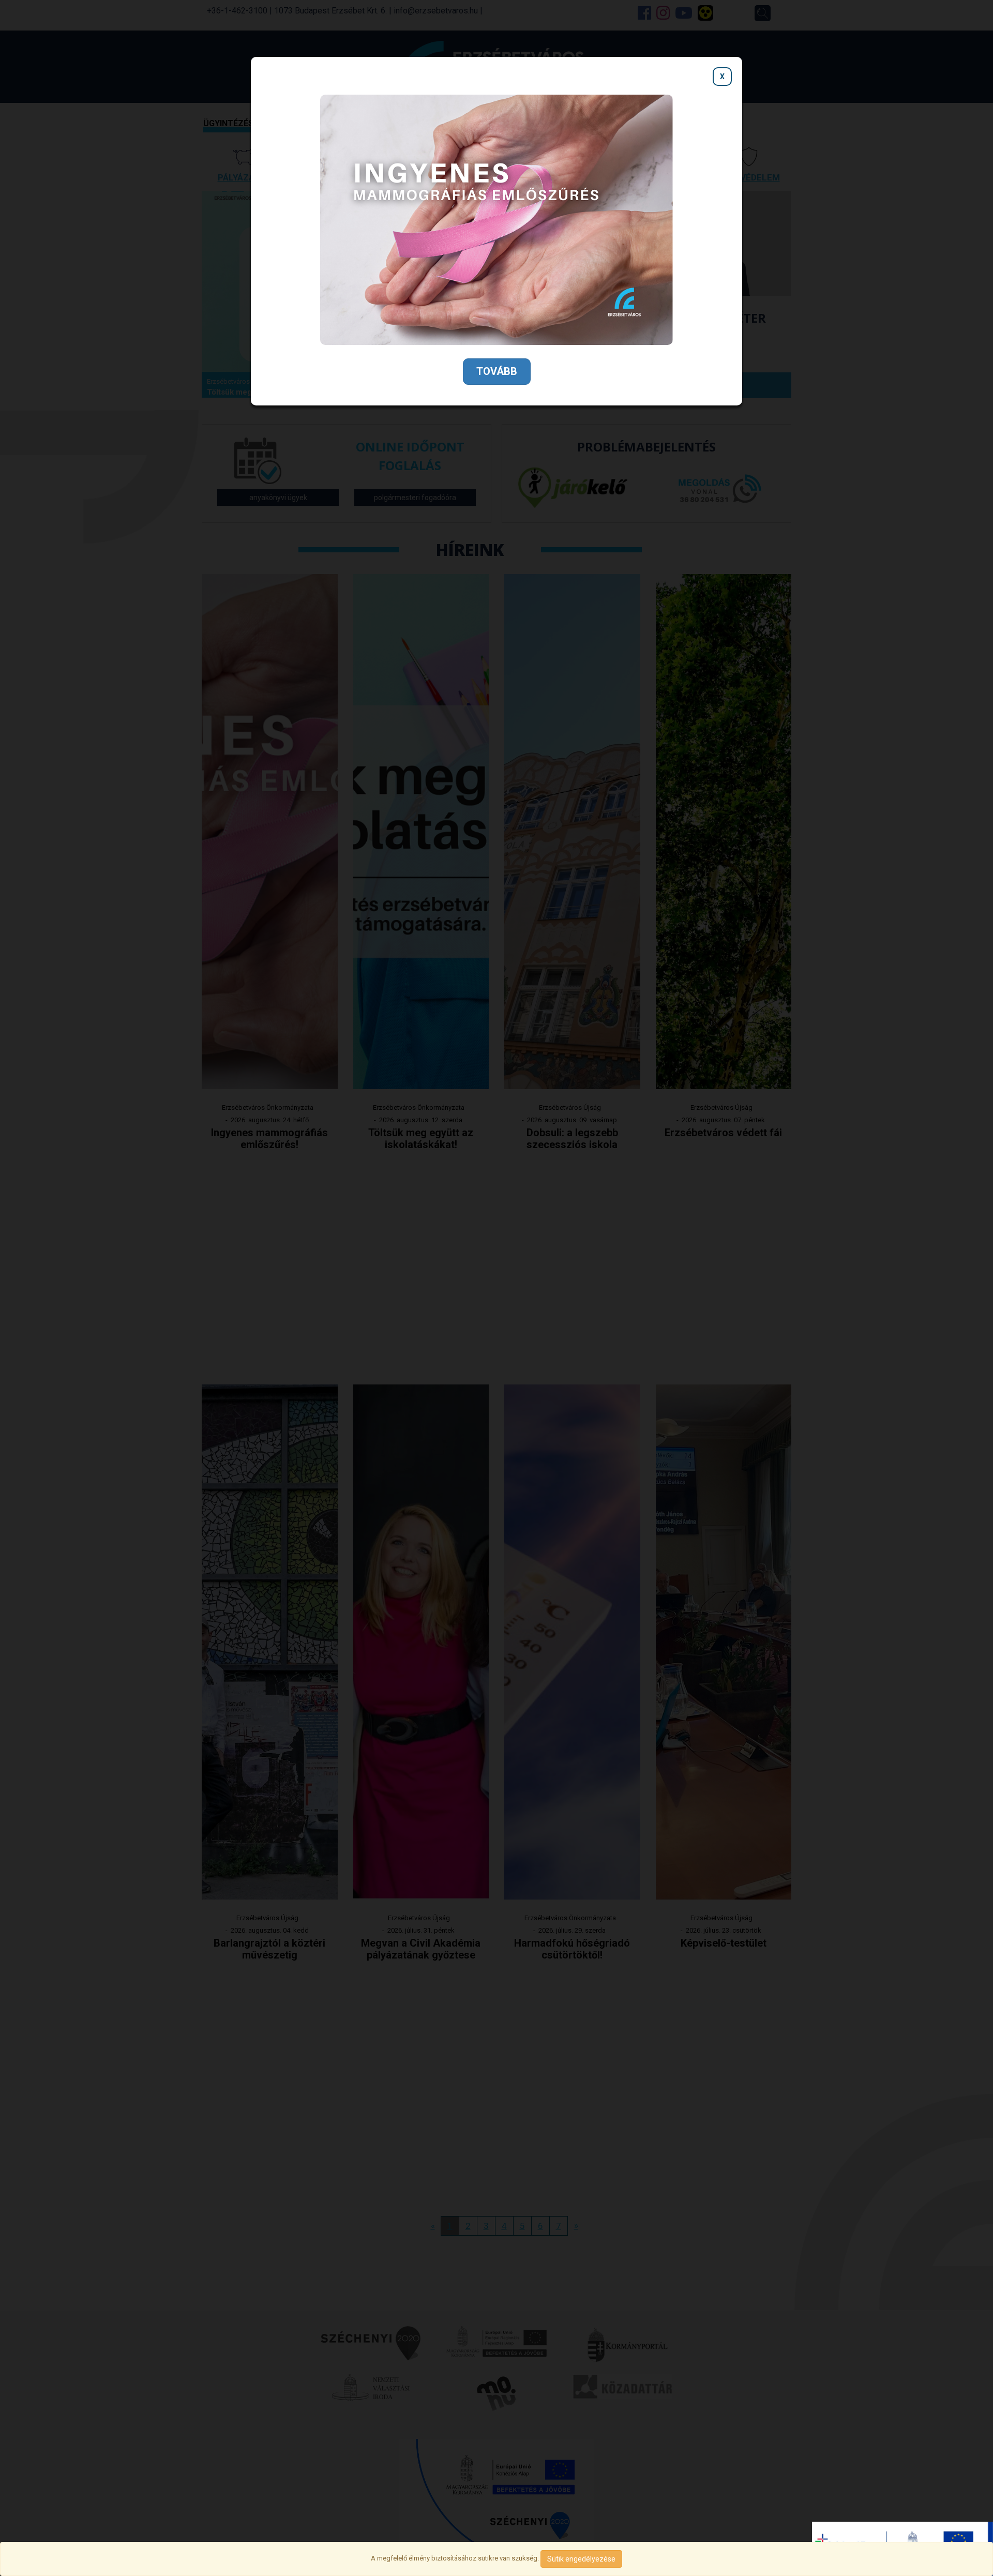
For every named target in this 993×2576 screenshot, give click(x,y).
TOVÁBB (497, 371)
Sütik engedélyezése (581, 2559)
